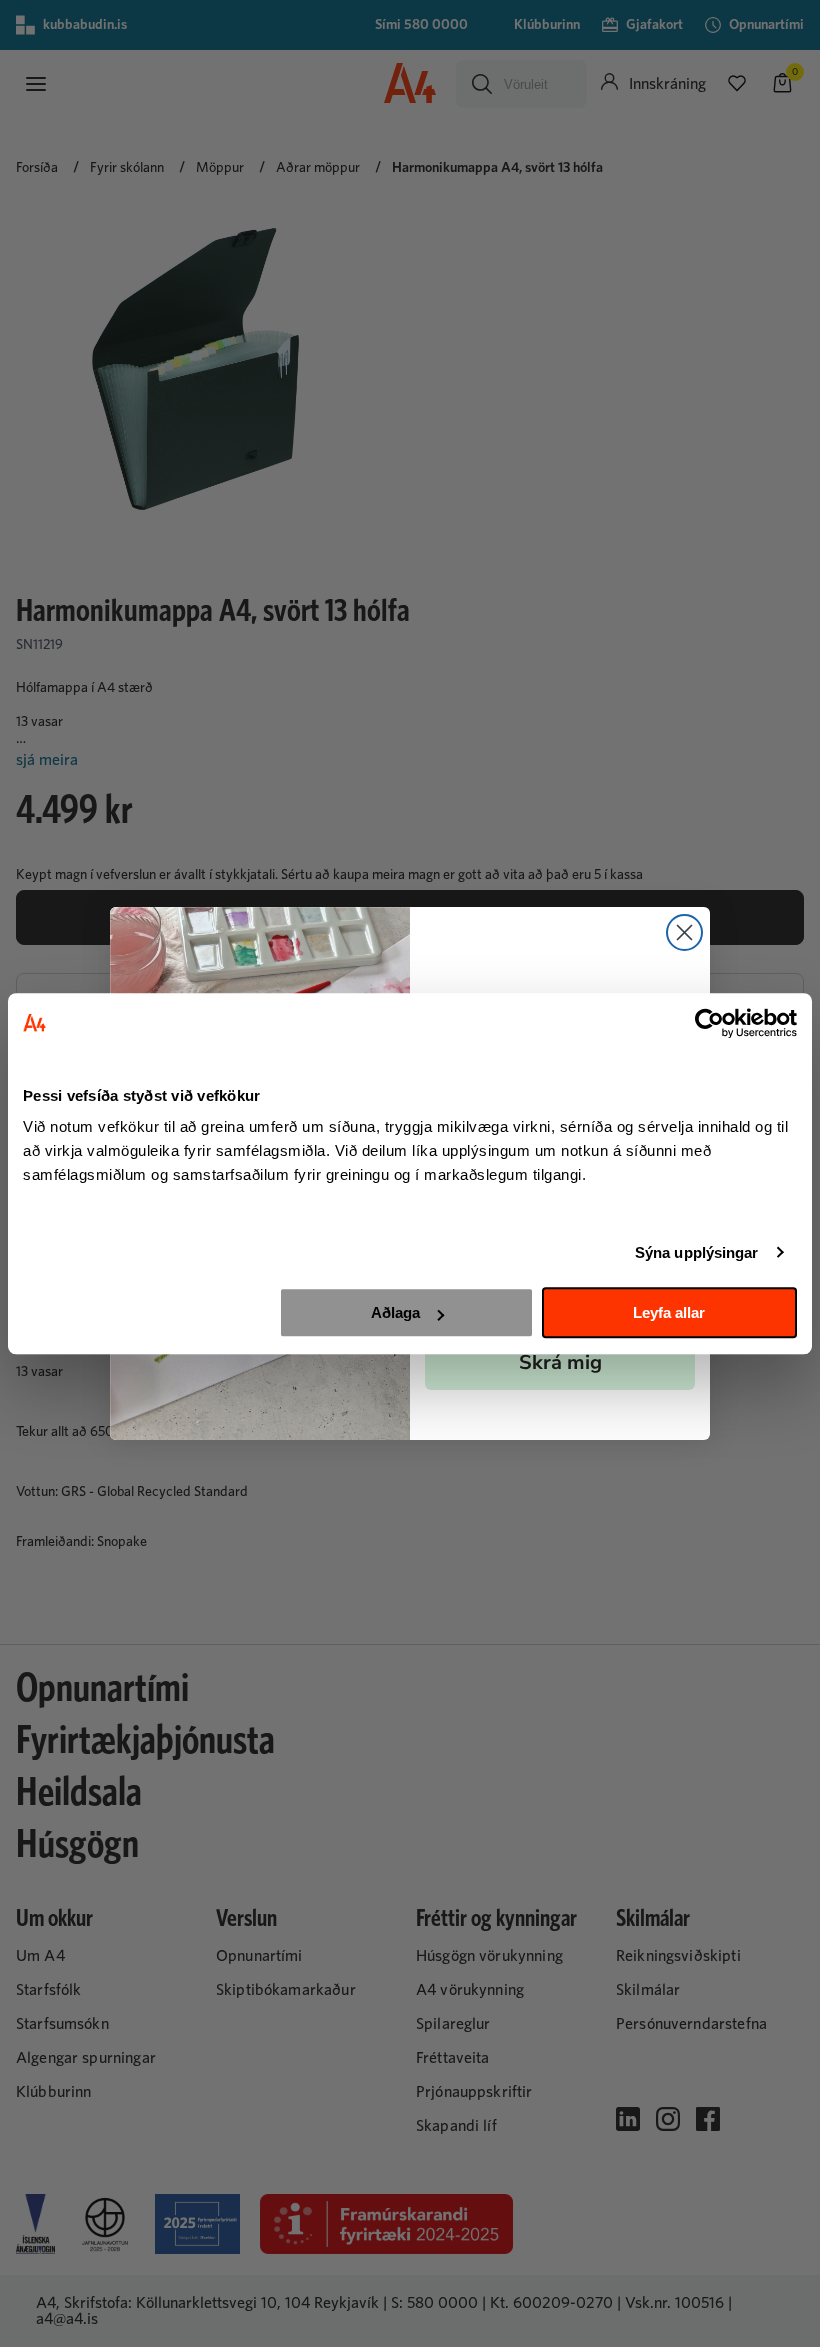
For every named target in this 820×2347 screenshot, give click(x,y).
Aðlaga (395, 1312)
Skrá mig (560, 1362)
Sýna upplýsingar (697, 1252)
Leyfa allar (669, 1312)
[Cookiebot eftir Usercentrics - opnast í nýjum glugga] (709, 1023)
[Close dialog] (684, 932)
